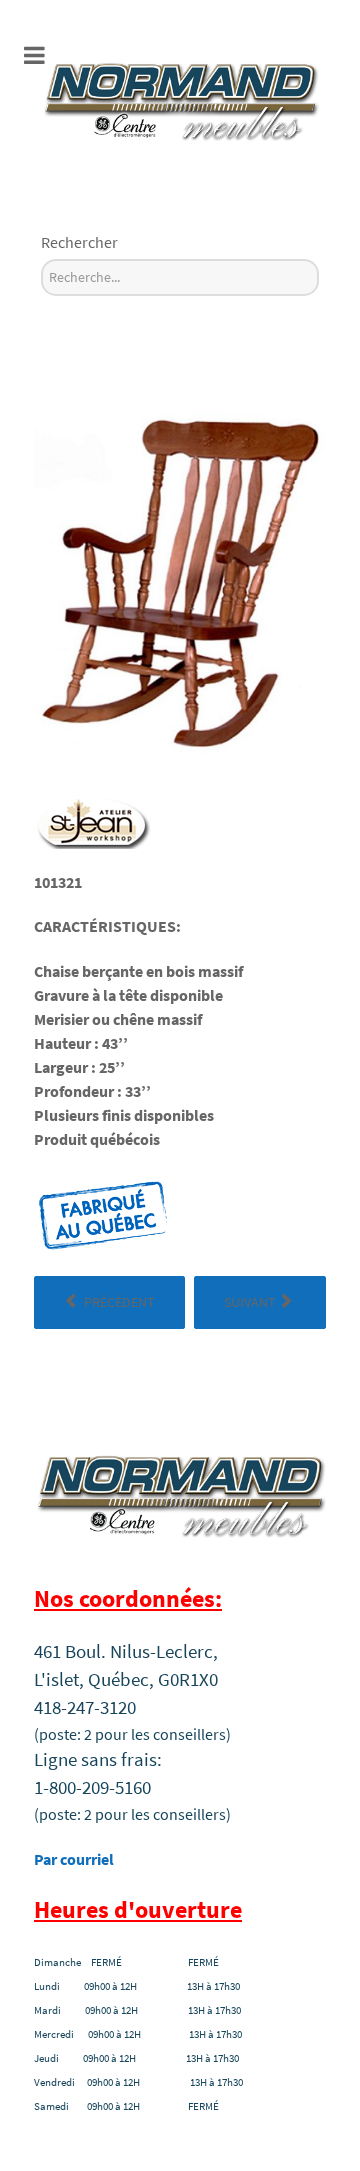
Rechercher (79, 242)
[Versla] (180, 98)
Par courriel (74, 1859)
